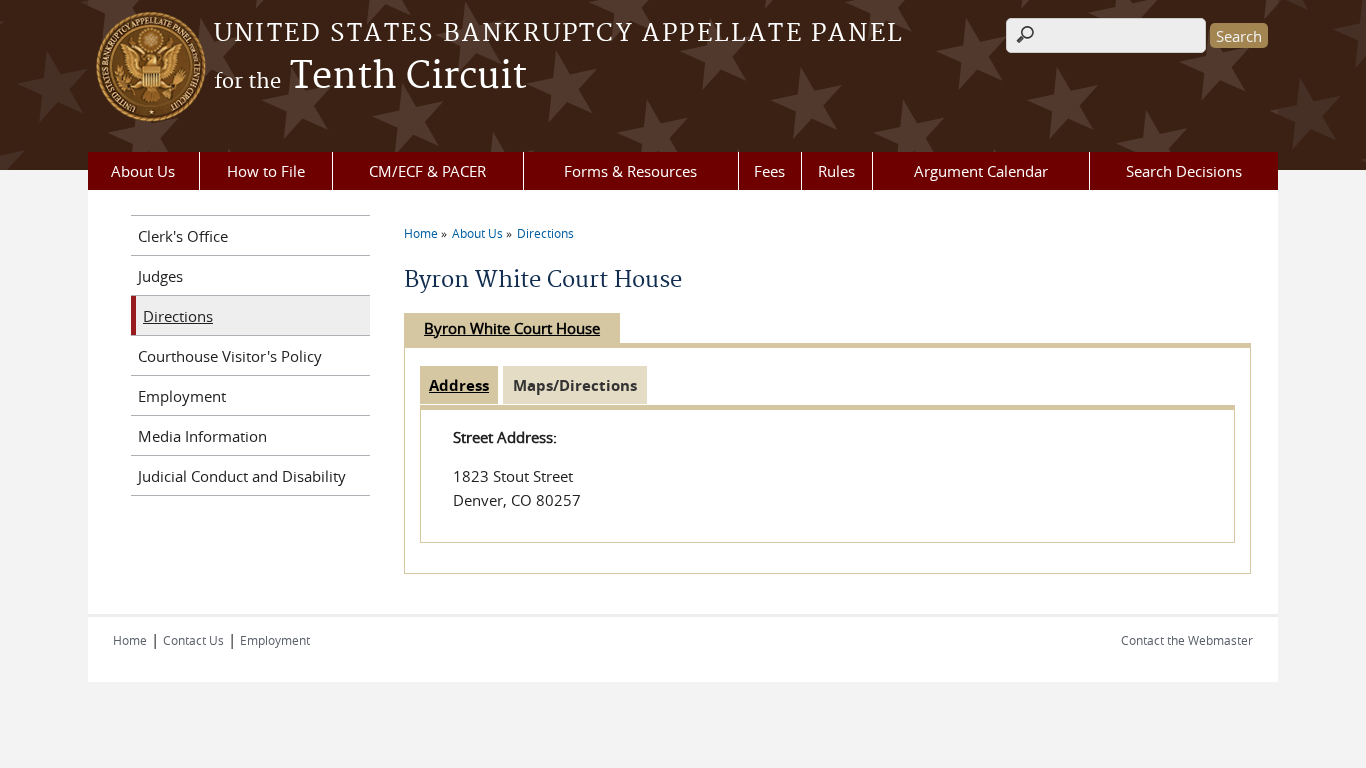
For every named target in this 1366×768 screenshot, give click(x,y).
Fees (769, 171)
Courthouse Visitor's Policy (230, 356)
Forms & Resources (630, 171)
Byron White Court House (512, 328)
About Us (143, 171)
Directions (545, 233)
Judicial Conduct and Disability (242, 476)
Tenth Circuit (370, 77)
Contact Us (193, 640)
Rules (836, 171)
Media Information (202, 436)
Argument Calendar (981, 171)
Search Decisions (1184, 171)
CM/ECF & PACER (427, 171)
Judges (160, 276)
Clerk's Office (183, 236)
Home (421, 233)
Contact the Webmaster (1187, 640)
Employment (182, 396)
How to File (266, 171)
